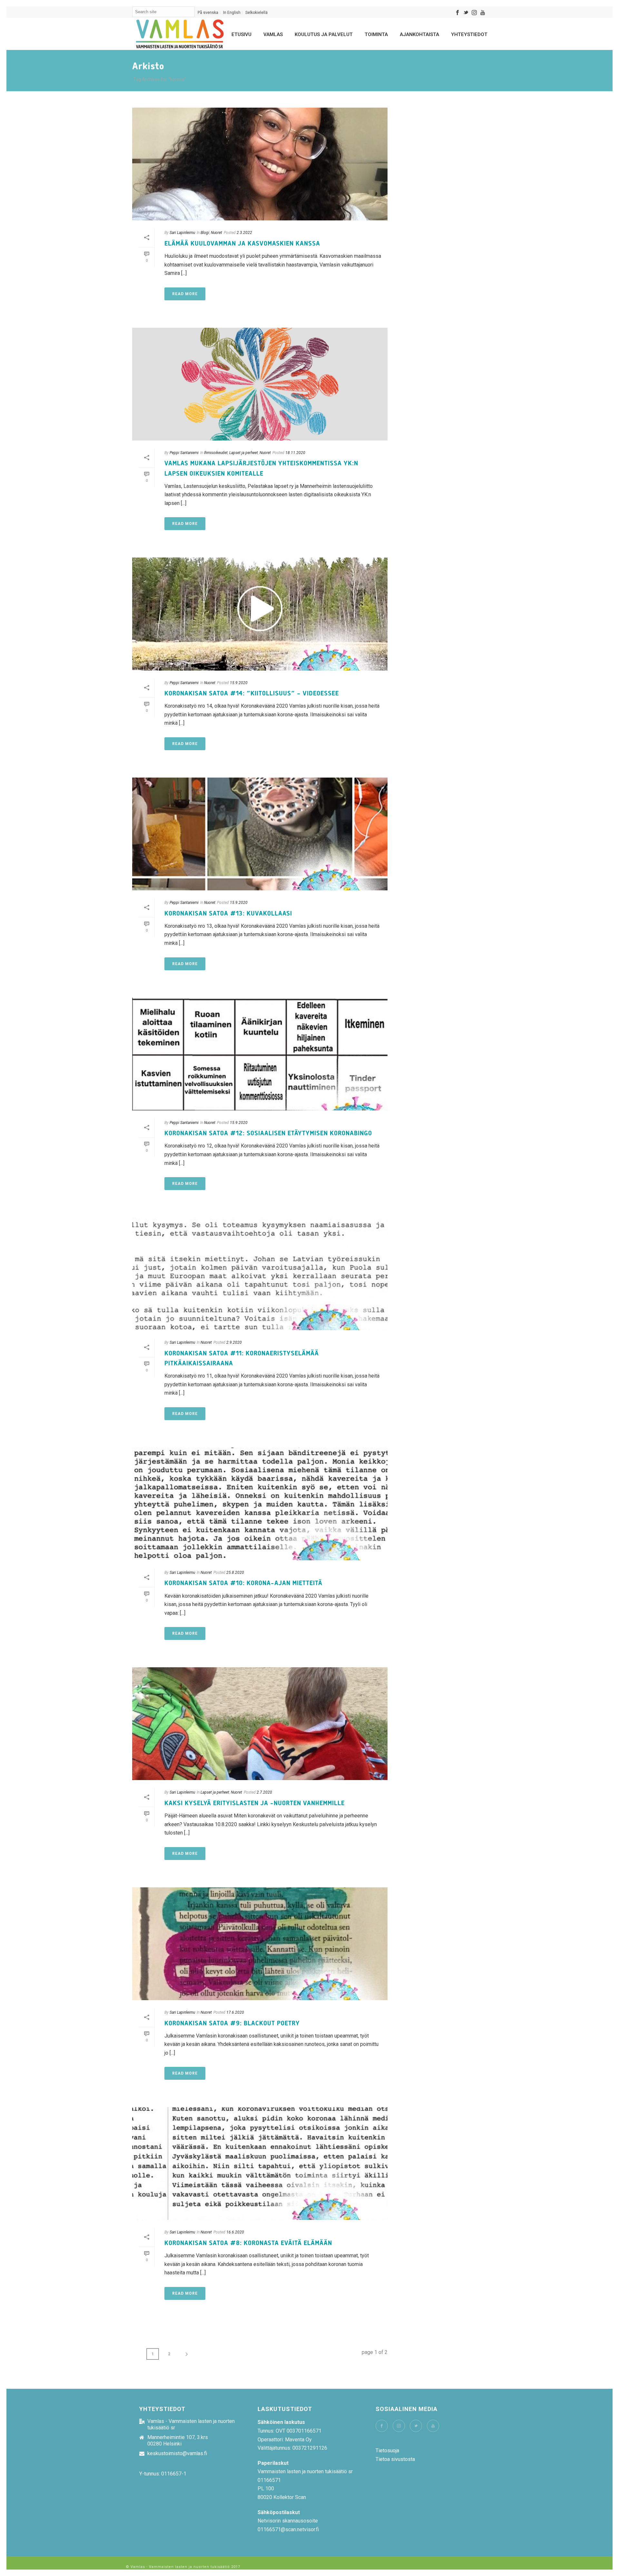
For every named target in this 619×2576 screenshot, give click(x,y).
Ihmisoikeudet (216, 453)
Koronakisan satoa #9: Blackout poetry (232, 2023)
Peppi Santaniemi (184, 453)
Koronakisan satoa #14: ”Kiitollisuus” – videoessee (252, 693)
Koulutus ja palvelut (324, 34)
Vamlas (273, 34)
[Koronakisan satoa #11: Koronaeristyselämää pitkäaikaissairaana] (260, 1274)
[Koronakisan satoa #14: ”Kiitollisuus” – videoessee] (260, 614)
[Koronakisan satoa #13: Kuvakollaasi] (260, 834)
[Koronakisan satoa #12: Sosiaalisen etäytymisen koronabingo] (260, 1054)
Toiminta (376, 34)
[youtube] (433, 2426)
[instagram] (399, 2426)
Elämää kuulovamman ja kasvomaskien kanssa (242, 244)
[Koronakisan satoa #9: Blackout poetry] (260, 1944)
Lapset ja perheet (244, 453)
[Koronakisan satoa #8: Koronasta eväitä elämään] (260, 2164)
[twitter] (416, 2426)
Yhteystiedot (469, 34)
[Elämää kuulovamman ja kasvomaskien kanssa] (260, 164)
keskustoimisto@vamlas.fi (177, 2454)
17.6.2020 (235, 2012)
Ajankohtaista (419, 34)
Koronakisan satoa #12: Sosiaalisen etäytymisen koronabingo (268, 1133)
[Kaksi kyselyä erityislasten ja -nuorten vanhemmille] (260, 1724)
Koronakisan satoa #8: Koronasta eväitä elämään (248, 2243)
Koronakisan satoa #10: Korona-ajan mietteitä (243, 1583)
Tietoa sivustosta (395, 2459)
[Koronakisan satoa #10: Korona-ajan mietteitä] (260, 1504)
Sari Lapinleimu (182, 233)
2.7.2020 (264, 1792)
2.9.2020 (234, 1342)
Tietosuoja (387, 2450)
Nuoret (216, 233)
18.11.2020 (295, 453)
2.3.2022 (244, 233)
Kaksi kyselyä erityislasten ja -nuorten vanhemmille (255, 1803)
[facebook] (382, 2426)
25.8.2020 (235, 1573)
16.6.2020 (235, 2232)
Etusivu (241, 34)
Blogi (205, 233)
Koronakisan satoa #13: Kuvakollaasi (228, 914)
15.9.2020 (239, 683)
